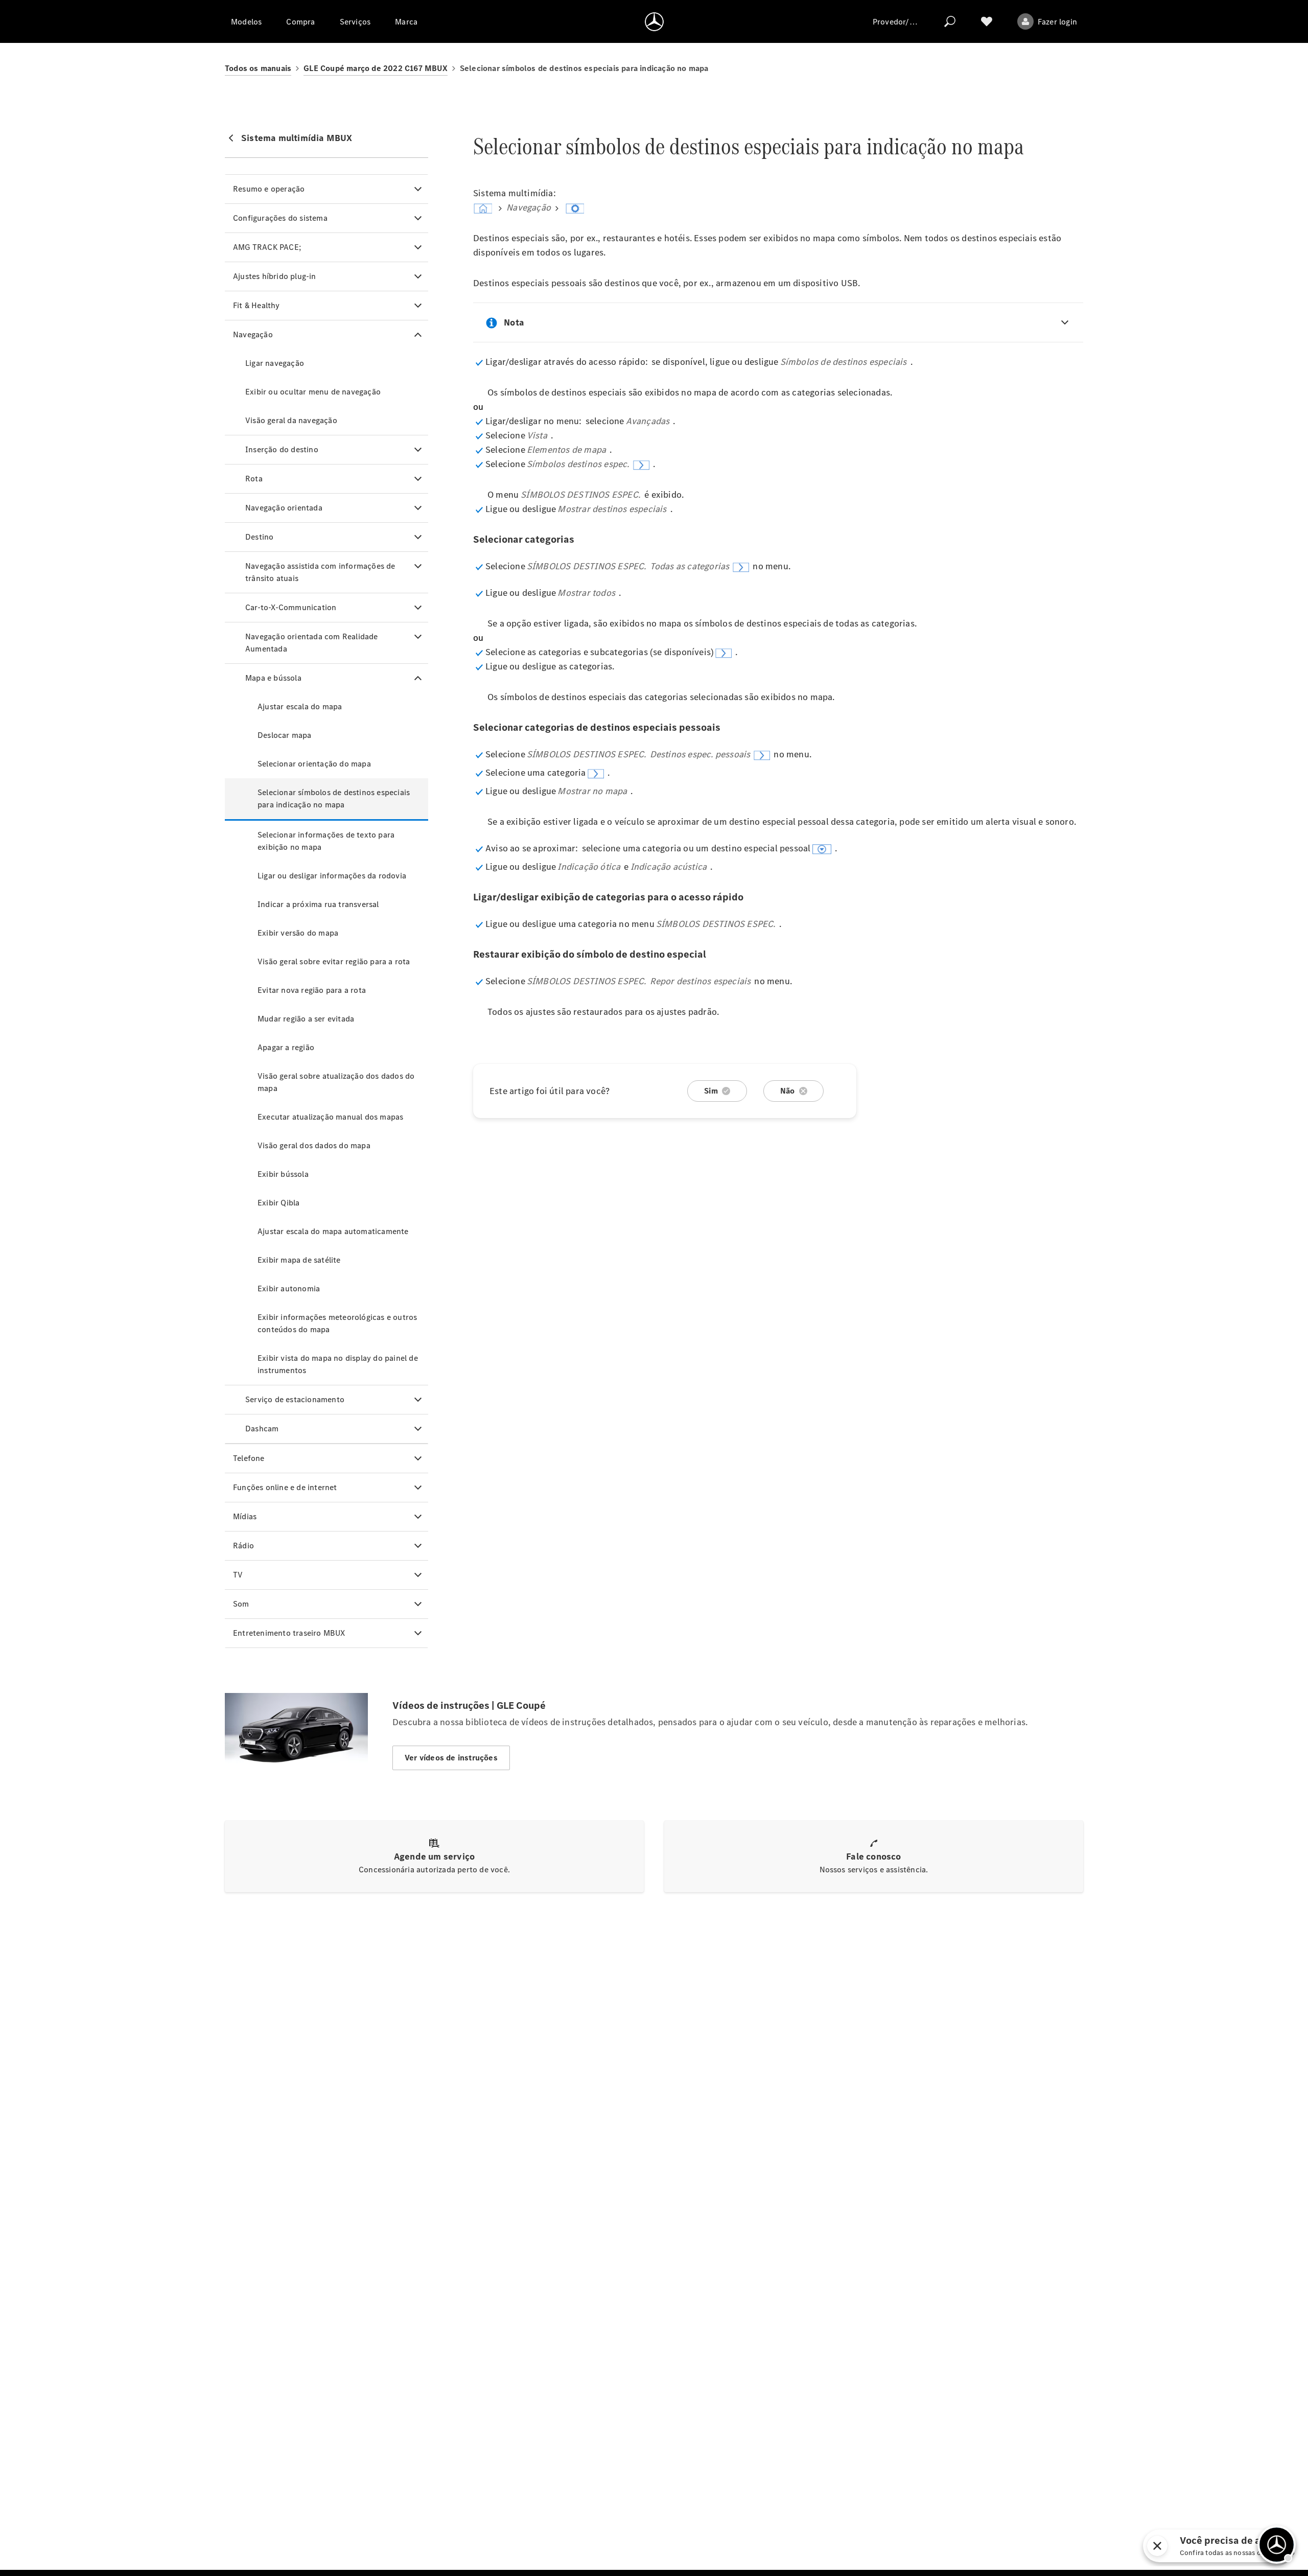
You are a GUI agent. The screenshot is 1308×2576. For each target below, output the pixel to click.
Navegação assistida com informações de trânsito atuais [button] (320, 572)
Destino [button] (259, 537)
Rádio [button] (243, 1546)
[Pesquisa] (950, 21)
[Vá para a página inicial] (654, 21)
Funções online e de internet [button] (285, 1487)
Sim (711, 1091)
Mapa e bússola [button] (273, 678)
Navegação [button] (253, 334)
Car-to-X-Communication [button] (291, 607)
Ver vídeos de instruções (451, 1758)
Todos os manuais (258, 68)
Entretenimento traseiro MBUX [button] (289, 1633)
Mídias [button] (245, 1516)
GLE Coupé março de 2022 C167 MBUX (376, 68)
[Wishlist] (987, 21)
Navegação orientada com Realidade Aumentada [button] (312, 643)
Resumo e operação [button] (269, 189)
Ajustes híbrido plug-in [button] (275, 276)
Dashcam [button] (262, 1429)
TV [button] (238, 1575)
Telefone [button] (249, 1458)
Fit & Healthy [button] (256, 305)
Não (788, 1091)
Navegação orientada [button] (284, 508)
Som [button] (241, 1604)
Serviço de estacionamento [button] (295, 1399)
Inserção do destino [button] (282, 449)
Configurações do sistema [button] (280, 218)
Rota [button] (254, 479)
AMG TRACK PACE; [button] (267, 247)
